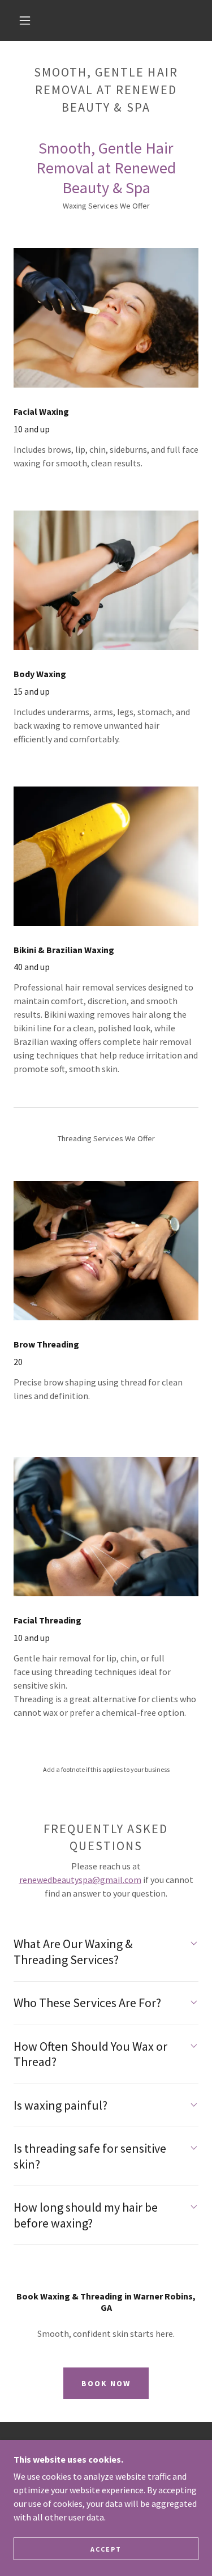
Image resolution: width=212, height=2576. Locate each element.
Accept (106, 2549)
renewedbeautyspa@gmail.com (80, 1880)
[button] (25, 20)
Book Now (106, 2383)
